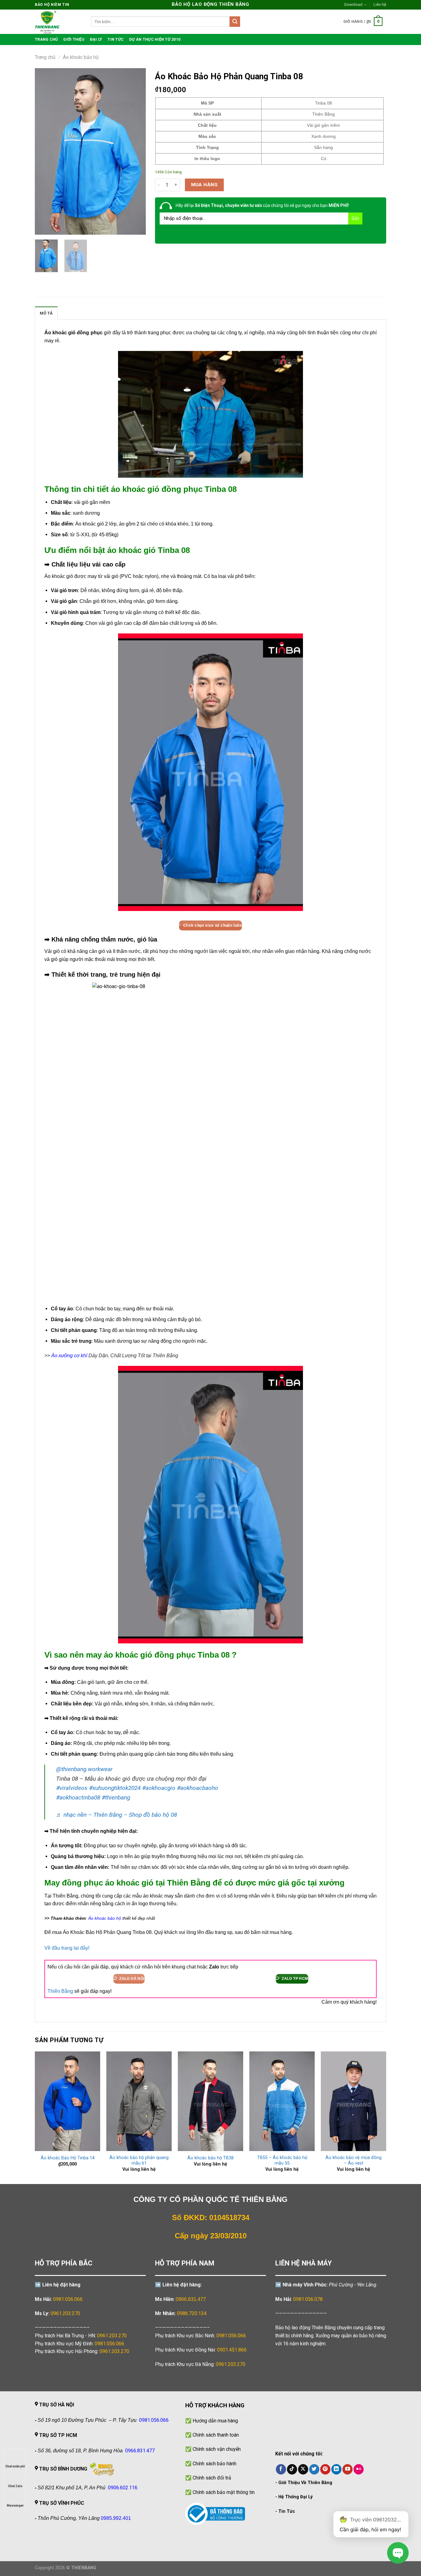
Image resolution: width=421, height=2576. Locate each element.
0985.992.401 (116, 2518)
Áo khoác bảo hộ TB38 (211, 2158)
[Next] (136, 151)
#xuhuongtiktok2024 (115, 1788)
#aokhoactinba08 (78, 1797)
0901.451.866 (232, 2350)
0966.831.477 (191, 2299)
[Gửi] (235, 22)
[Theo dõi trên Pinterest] (325, 2469)
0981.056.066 (68, 2299)
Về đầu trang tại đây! (67, 1948)
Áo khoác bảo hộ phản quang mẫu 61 (139, 2161)
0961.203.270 (112, 2336)
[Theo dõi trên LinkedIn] (336, 2469)
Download (353, 4)
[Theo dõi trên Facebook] (281, 2469)
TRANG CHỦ (46, 39)
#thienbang (116, 1797)
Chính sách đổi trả (212, 2478)
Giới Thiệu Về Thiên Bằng (305, 2483)
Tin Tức (287, 2511)
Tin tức (116, 39)
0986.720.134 (192, 2313)
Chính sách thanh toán (216, 2435)
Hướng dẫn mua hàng (215, 2421)
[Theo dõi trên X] (303, 2469)
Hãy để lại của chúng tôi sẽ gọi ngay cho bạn (262, 205)
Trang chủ (45, 57)
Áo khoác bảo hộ (81, 57)
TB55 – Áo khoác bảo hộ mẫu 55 (282, 2161)
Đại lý (96, 39)
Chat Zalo (15, 2486)
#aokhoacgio (159, 1788)
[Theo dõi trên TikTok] (292, 2469)
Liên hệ (380, 4)
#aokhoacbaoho (198, 1788)
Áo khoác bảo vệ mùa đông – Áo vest (354, 2161)
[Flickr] (359, 2469)
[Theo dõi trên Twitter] (314, 2469)
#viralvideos (72, 1788)
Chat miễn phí (15, 2466)
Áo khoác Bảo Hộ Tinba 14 (68, 2158)
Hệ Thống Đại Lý (295, 2497)
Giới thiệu (74, 39)
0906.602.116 (123, 2488)
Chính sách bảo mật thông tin (224, 2492)
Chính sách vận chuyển (217, 2449)
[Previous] (45, 151)
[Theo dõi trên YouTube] (347, 2469)
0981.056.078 (308, 2299)
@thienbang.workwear (84, 1769)
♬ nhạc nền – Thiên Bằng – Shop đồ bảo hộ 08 (116, 1815)
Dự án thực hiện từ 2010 (155, 39)
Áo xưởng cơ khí (69, 1356)
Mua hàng (204, 185)
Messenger (15, 2506)
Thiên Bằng (60, 1991)
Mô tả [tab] (46, 313)
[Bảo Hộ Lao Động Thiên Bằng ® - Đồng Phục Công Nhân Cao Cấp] (58, 22)
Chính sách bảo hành (215, 2464)
